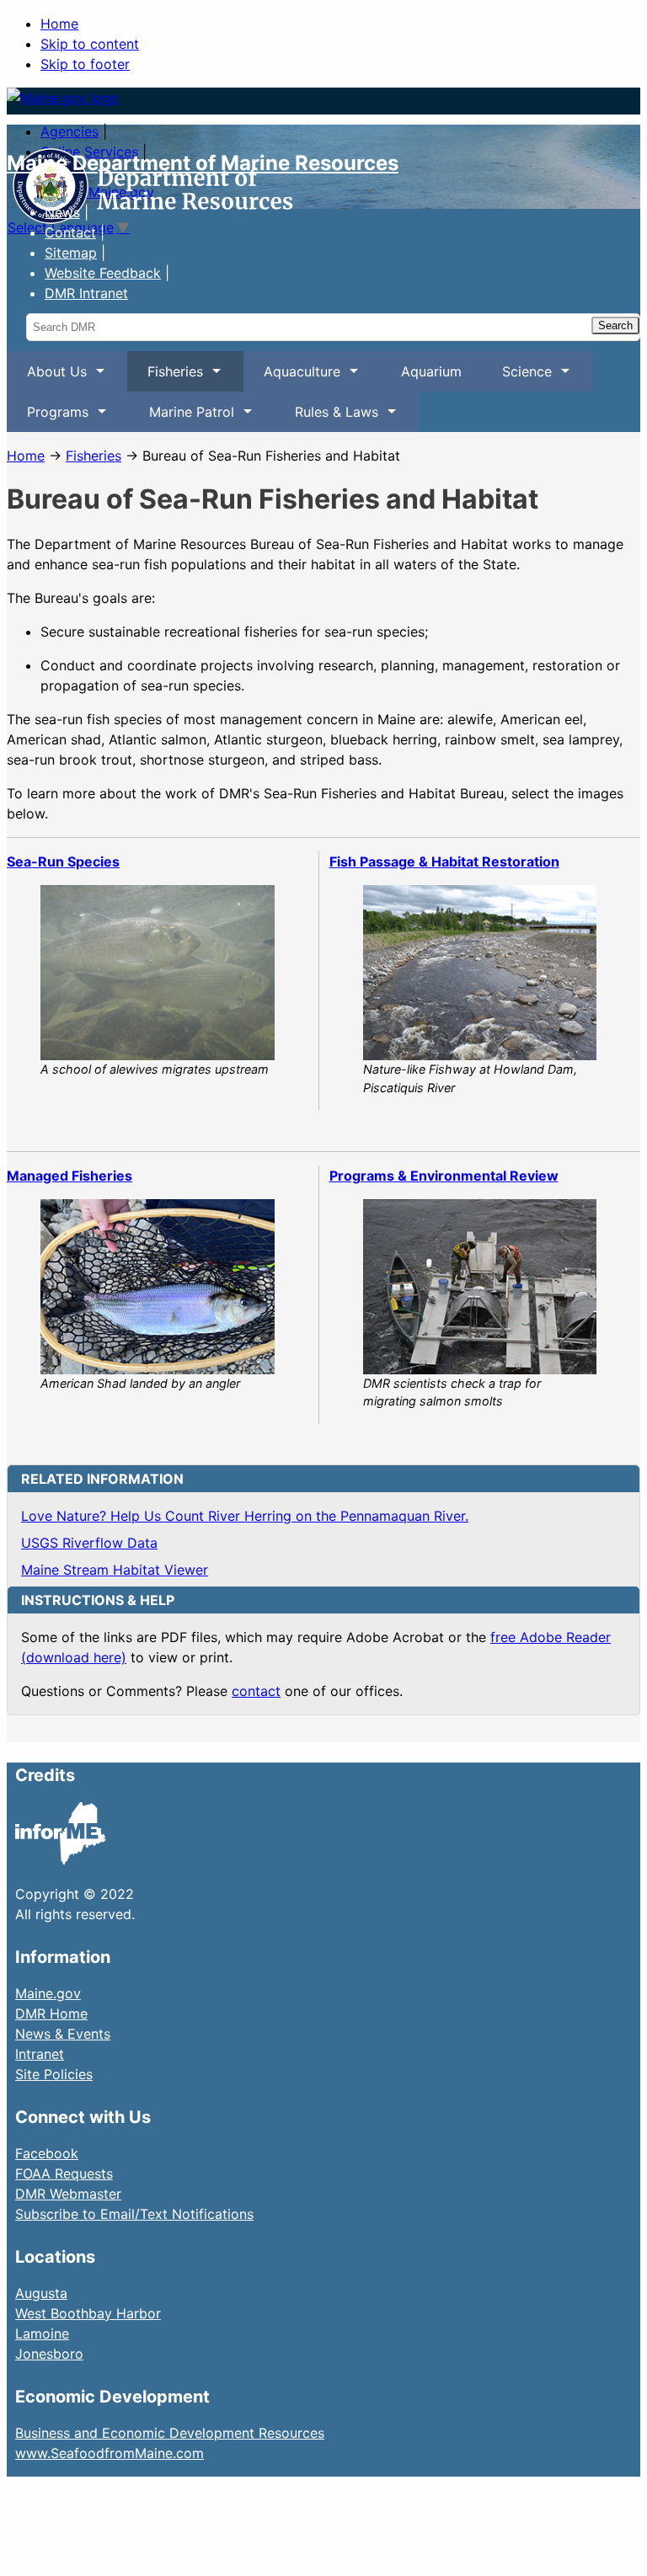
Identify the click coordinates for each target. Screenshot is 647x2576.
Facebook (47, 2153)
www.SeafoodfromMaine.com (110, 2453)
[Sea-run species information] (158, 973)
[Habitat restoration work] (480, 973)
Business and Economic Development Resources (170, 2433)
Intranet (40, 2054)
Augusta (41, 2293)
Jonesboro (49, 2354)
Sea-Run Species (63, 861)
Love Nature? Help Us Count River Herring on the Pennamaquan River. (245, 1516)
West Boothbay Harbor (88, 2313)
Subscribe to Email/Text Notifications (134, 2214)
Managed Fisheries (70, 1176)
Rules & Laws (326, 418)
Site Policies (54, 2074)
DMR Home (51, 2013)
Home (59, 24)
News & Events (63, 2034)
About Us (47, 377)
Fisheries (165, 377)
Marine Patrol (182, 418)
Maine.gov (48, 1993)
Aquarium (431, 371)
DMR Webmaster (68, 2194)
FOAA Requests (64, 2173)
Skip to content (90, 44)
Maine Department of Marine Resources (203, 163)
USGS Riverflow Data (89, 1543)
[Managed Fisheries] (158, 1287)
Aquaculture (292, 377)
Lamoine (42, 2333)
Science (517, 377)
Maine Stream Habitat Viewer (115, 1570)
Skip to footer (85, 64)
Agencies (70, 131)
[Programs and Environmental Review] (480, 1287)
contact (256, 1691)
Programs (48, 418)
